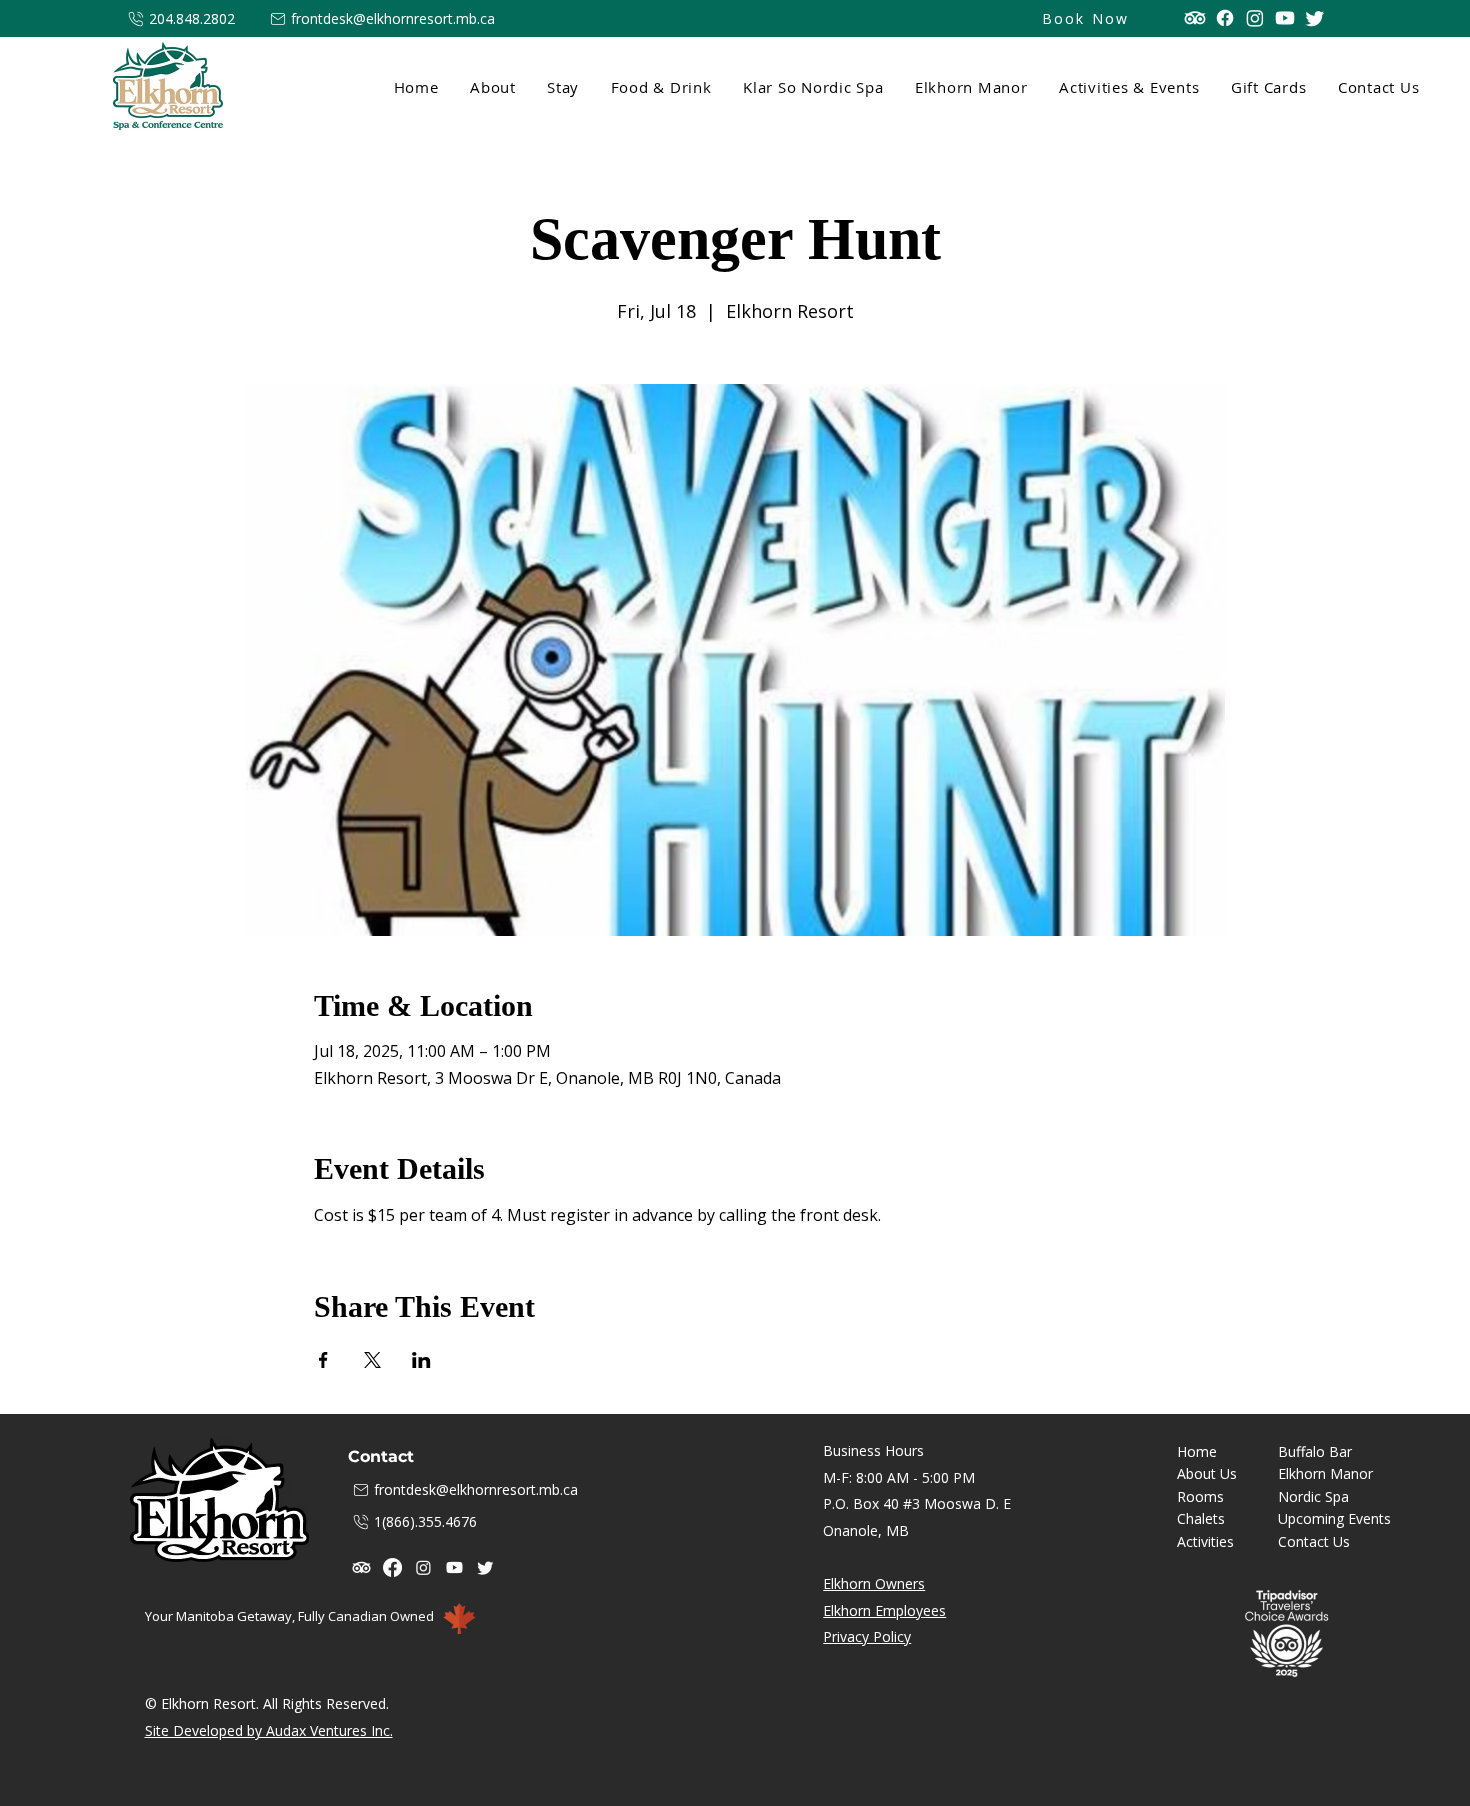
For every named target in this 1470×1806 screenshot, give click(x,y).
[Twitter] (1315, 18)
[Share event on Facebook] (323, 1360)
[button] (561, 87)
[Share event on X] (372, 1360)
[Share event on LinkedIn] (421, 1360)
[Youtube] (1285, 18)
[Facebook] (1225, 18)
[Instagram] (1255, 18)
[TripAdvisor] (1195, 18)
